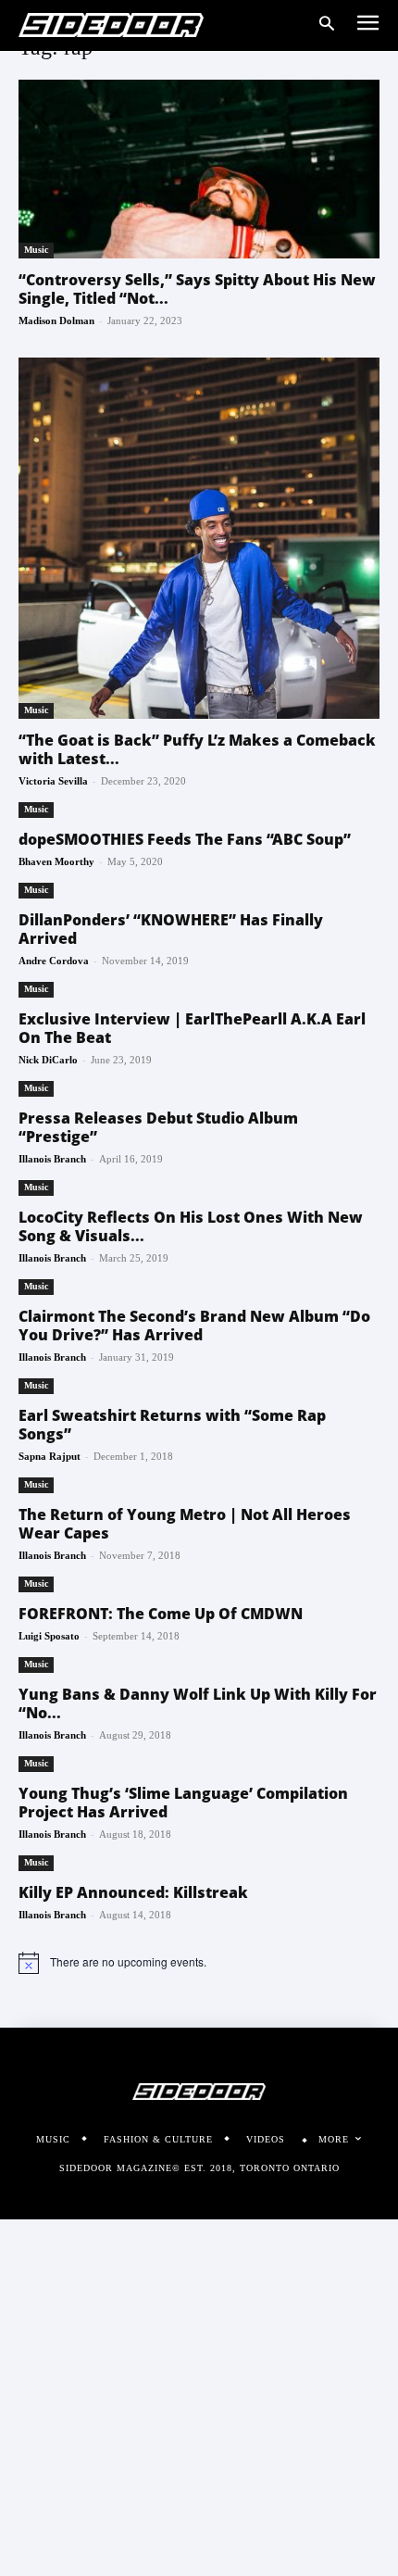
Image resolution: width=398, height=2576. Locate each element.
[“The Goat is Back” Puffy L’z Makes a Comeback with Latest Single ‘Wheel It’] (199, 538)
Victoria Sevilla (53, 781)
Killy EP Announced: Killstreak (133, 1892)
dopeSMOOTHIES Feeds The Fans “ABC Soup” (185, 839)
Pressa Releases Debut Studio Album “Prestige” (158, 1127)
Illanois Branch (52, 1159)
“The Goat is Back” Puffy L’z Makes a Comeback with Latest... (197, 749)
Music (36, 250)
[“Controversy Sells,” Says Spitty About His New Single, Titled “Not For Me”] (199, 169)
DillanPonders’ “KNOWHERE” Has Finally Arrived (171, 929)
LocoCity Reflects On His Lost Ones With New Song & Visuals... (191, 1226)
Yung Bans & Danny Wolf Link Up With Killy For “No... (198, 1703)
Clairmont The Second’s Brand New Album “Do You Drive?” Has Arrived (194, 1326)
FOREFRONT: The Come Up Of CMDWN (161, 1614)
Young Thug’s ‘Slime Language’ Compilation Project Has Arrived (183, 1803)
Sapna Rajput (50, 1456)
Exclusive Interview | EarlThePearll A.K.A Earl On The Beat (192, 1028)
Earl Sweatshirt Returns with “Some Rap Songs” (172, 1425)
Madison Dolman (56, 320)
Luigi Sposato (49, 1636)
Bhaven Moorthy (56, 861)
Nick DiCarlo (48, 1060)
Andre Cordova (54, 961)
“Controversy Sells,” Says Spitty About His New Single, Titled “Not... (197, 289)
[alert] (199, 1963)
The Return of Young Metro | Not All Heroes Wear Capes (185, 1524)
